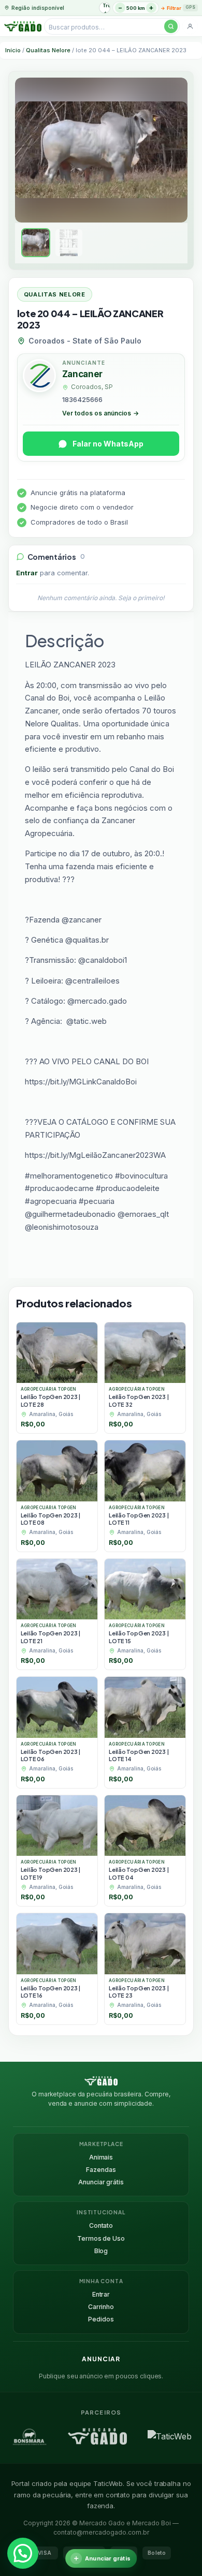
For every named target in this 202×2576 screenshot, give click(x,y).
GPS (190, 7)
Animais (101, 2157)
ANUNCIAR (101, 2359)
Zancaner (82, 374)
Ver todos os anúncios (100, 413)
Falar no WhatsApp (108, 444)
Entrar (27, 573)
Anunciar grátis (101, 2182)
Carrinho (101, 2307)
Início (13, 50)
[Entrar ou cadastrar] (190, 26)
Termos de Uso (101, 2238)
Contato (101, 2225)
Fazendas (101, 2170)
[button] (23, 2553)
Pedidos (101, 2319)
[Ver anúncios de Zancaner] (39, 377)
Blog (101, 2251)
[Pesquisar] (171, 26)
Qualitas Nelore (48, 50)
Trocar (106, 5)
